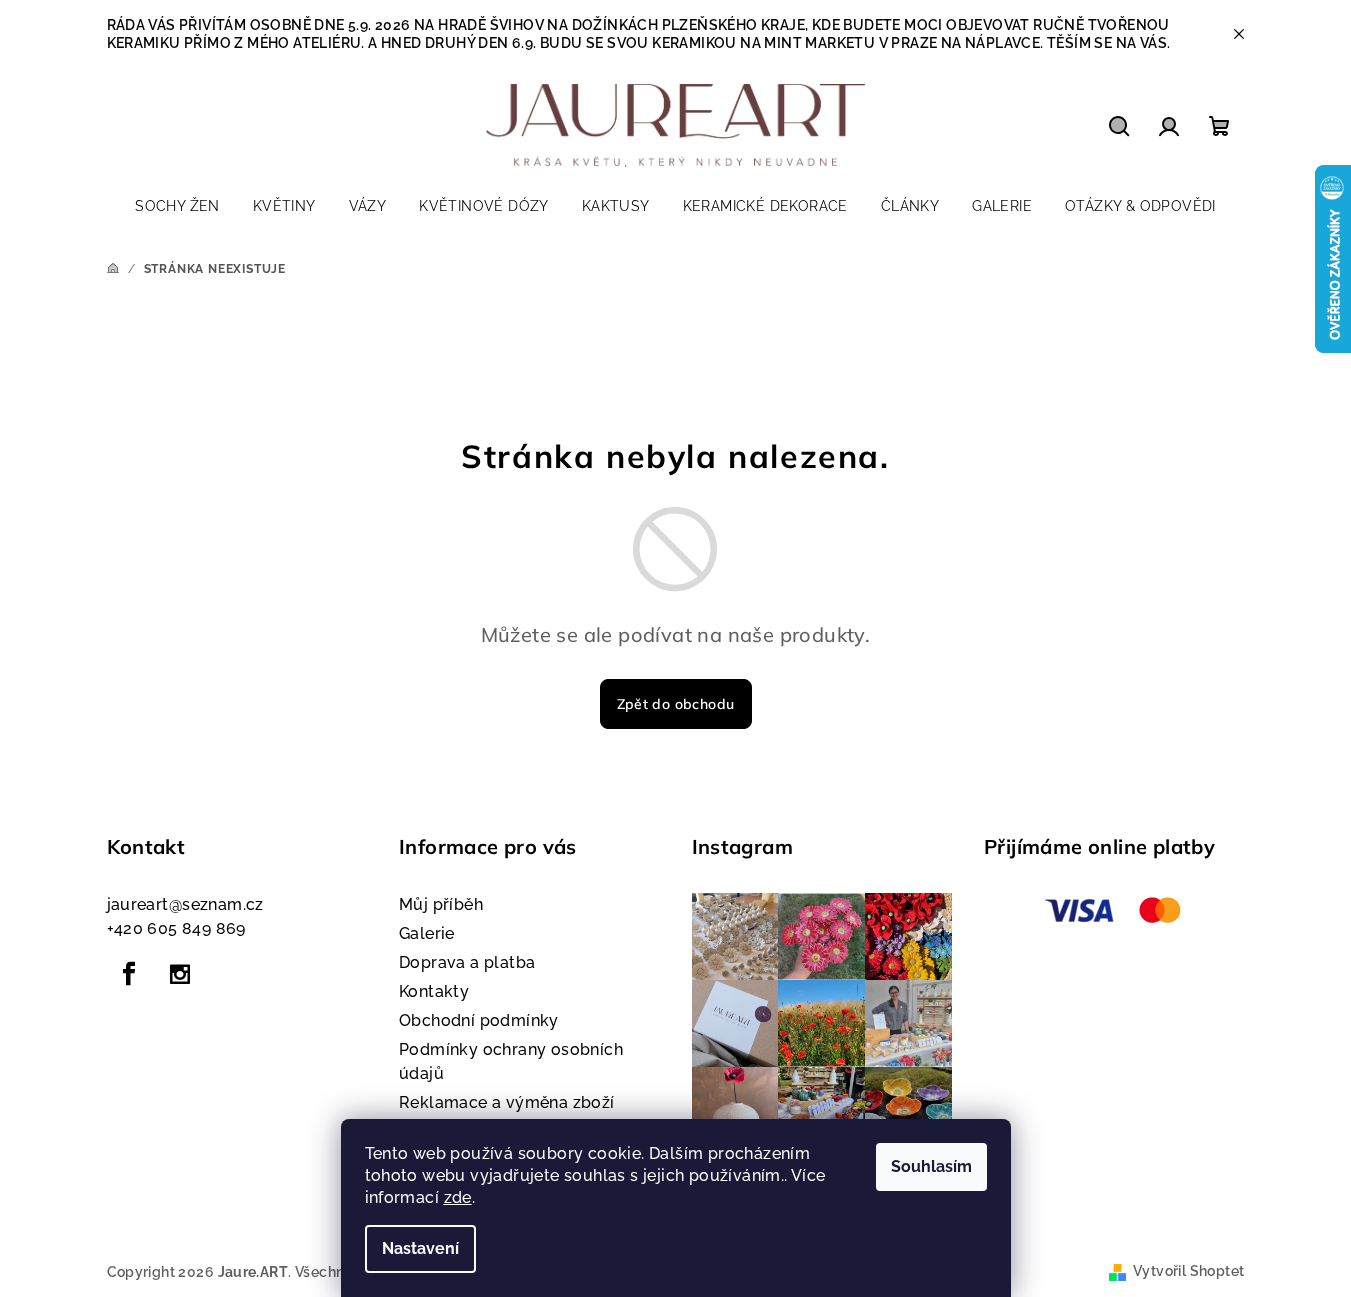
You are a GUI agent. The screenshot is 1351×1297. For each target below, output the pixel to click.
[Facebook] (130, 974)
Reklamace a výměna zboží (507, 1102)
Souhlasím (931, 1166)
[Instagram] (180, 974)
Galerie (427, 933)
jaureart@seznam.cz (185, 904)
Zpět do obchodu (676, 704)
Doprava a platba (467, 962)
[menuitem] (177, 206)
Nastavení (420, 1248)
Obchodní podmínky (479, 1020)
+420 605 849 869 (176, 928)
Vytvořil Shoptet (1188, 1271)
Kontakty (434, 991)
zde (458, 1197)
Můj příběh (441, 904)
